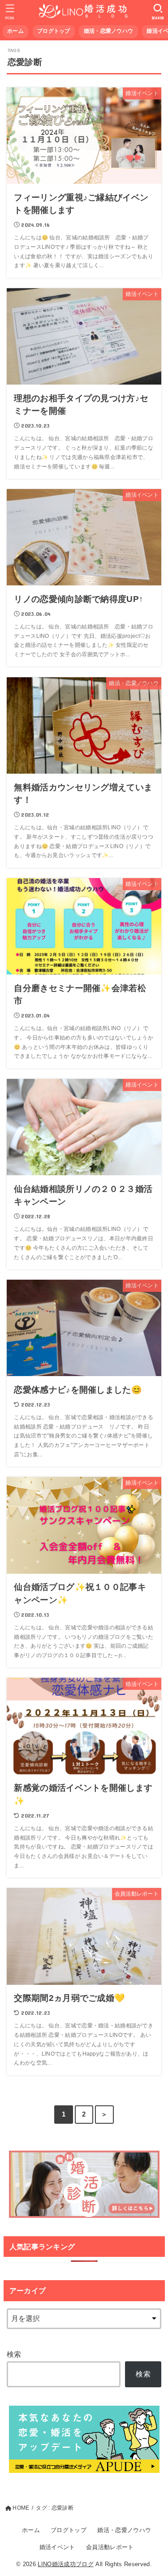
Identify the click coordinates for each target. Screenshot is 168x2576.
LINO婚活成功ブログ (66, 2564)
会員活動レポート (110, 2547)
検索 (14, 2354)
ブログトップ (54, 31)
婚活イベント (57, 2547)
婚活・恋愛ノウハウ (109, 31)
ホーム (15, 31)
